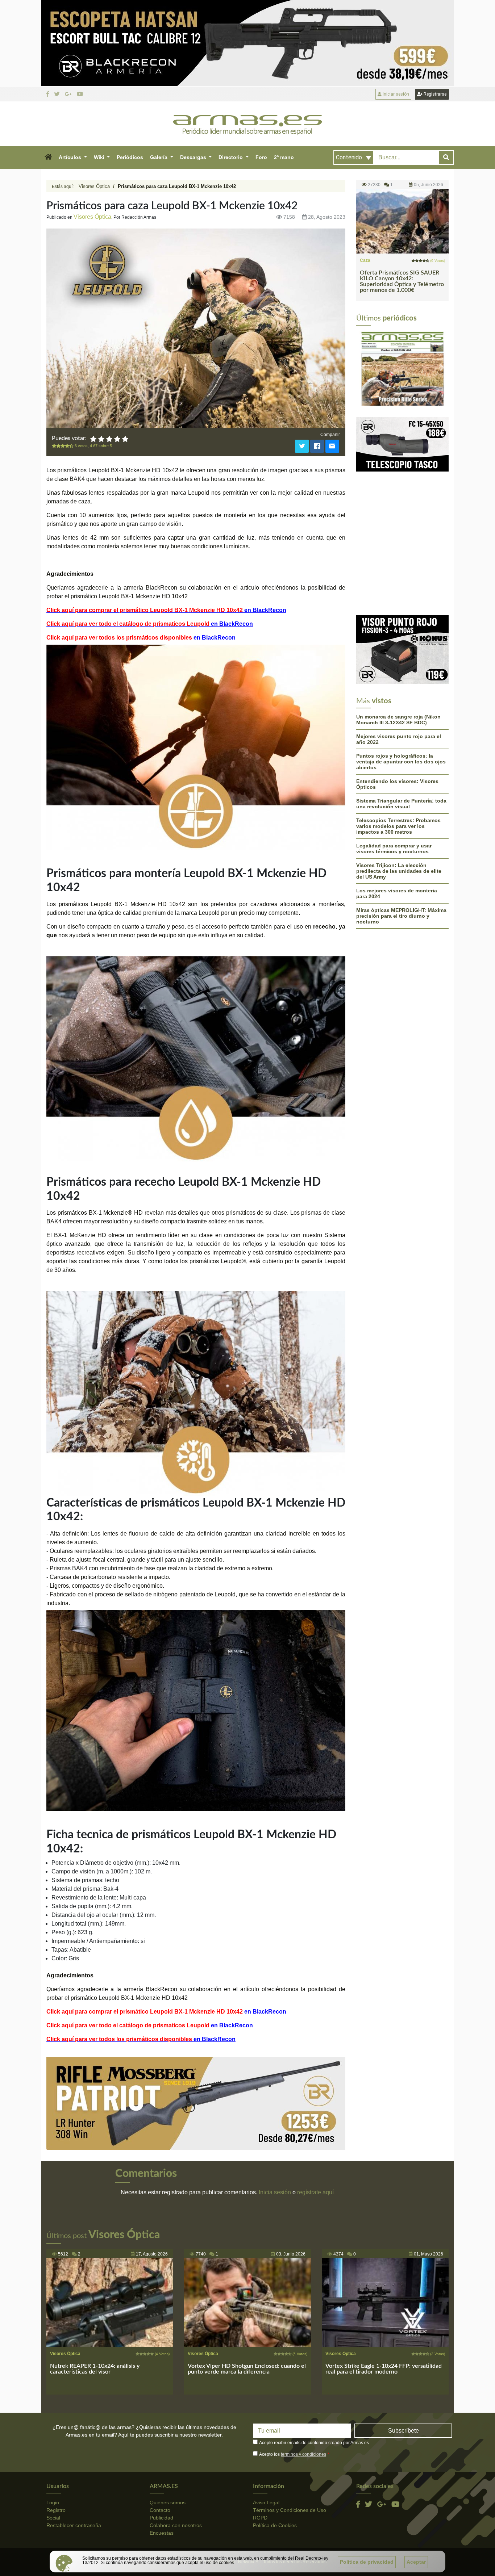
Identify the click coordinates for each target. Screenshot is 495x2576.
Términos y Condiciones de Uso (290, 2510)
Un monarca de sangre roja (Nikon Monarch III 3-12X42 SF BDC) (398, 645)
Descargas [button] (194, 157)
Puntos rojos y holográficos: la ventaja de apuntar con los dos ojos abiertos (401, 687)
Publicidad (161, 2518)
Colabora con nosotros (176, 2525)
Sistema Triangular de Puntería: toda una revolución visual (401, 729)
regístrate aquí (315, 2192)
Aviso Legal (266, 2502)
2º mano (284, 157)
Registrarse (434, 94)
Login (53, 2502)
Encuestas (162, 2533)
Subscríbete (404, 2431)
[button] (48, 158)
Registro (56, 2510)
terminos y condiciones (303, 2454)
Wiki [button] (100, 157)
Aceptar (416, 2562)
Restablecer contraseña (74, 2525)
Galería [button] (159, 157)
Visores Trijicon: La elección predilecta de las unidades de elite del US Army (399, 796)
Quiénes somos (168, 2502)
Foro (261, 157)
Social (53, 2518)
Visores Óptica (94, 186)
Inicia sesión (275, 2192)
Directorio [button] (231, 157)
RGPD (260, 2518)
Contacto (160, 2510)
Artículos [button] (71, 157)
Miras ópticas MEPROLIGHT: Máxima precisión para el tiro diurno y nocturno (401, 841)
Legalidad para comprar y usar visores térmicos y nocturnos (394, 774)
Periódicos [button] (130, 157)
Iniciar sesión (395, 94)
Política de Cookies (275, 2525)
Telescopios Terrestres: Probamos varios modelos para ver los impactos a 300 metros (398, 751)
